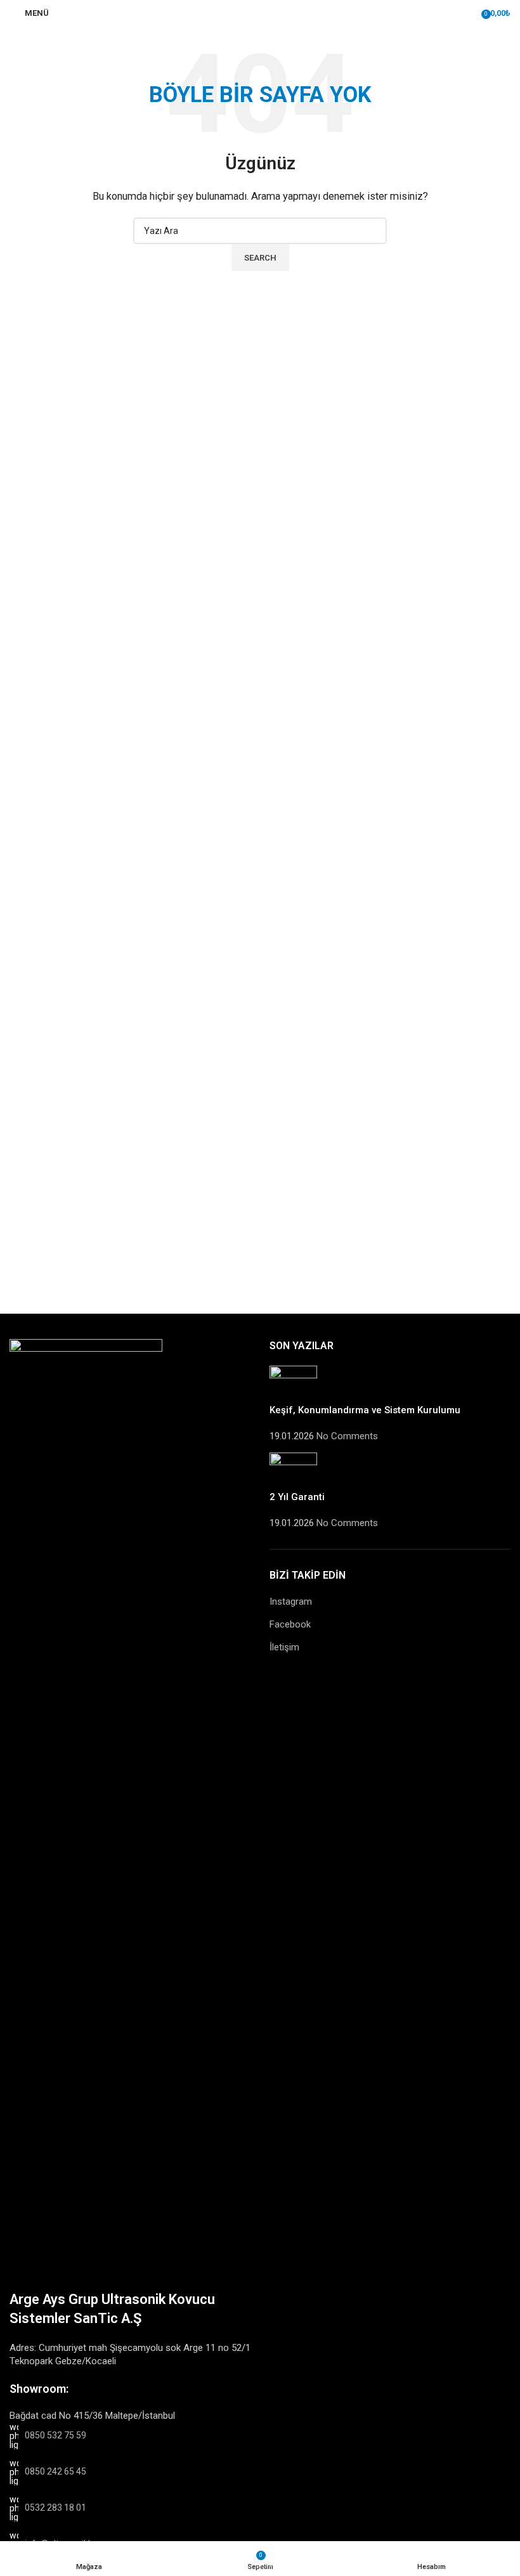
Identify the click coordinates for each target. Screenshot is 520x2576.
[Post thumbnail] (293, 1384)
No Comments (347, 1436)
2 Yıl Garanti (297, 1497)
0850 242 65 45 (55, 2471)
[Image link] (86, 1813)
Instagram (291, 1602)
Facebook (290, 1624)
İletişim (284, 1647)
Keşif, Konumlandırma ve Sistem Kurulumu (365, 1410)
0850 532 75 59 (55, 2435)
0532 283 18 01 (55, 2508)
